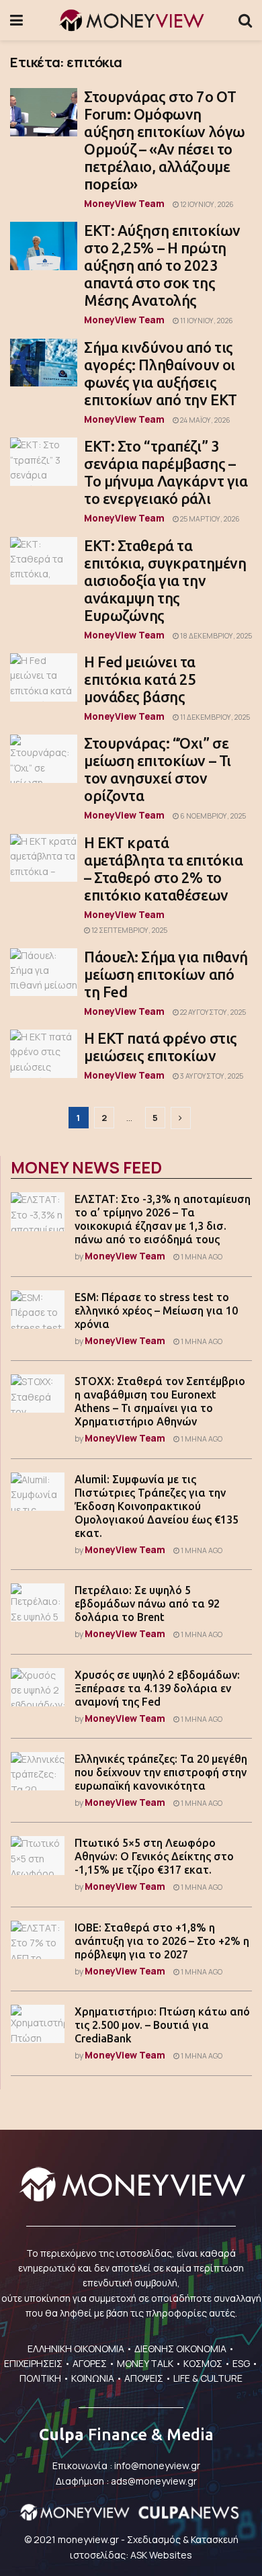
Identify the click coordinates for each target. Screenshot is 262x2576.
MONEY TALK (145, 2363)
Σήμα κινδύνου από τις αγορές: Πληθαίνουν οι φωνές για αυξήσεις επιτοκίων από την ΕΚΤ (161, 373)
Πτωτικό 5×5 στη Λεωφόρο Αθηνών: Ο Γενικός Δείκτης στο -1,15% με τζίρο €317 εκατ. (154, 1856)
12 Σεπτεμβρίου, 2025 (129, 930)
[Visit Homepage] (131, 20)
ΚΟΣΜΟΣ (203, 2363)
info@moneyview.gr (157, 2465)
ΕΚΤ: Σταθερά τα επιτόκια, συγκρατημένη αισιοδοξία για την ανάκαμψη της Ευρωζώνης (165, 580)
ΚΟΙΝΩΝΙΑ (93, 2378)
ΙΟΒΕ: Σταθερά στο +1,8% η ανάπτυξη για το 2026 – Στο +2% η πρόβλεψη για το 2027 (162, 1941)
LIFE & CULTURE (208, 2378)
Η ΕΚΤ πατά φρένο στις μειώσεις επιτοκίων (161, 1047)
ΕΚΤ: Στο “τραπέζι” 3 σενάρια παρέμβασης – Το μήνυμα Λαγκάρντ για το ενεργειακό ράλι (166, 472)
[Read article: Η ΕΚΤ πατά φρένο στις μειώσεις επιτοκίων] (44, 1054)
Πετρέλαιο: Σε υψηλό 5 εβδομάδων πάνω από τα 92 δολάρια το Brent (147, 1604)
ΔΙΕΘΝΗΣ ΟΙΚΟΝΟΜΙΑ (180, 2349)
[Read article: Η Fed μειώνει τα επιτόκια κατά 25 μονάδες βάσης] (44, 677)
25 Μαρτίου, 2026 (209, 519)
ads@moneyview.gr (154, 2481)
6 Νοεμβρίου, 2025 (212, 816)
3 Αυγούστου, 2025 (211, 1076)
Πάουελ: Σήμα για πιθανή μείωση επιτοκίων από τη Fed (166, 974)
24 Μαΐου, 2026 (205, 420)
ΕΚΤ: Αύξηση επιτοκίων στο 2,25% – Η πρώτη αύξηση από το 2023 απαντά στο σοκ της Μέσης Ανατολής (162, 265)
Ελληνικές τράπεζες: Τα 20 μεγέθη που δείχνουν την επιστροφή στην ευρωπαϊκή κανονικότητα (161, 1772)
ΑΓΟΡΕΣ (90, 2363)
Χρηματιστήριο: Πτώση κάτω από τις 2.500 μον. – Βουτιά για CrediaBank (162, 2025)
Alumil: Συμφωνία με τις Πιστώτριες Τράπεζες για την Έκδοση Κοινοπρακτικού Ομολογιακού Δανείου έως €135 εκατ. (157, 1506)
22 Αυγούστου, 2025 (212, 1012)
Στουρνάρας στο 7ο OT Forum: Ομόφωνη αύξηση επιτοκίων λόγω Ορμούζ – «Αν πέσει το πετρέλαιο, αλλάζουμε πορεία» (165, 140)
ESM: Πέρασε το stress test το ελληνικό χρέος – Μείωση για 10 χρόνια (156, 1311)
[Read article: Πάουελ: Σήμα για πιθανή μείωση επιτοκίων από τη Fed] (44, 972)
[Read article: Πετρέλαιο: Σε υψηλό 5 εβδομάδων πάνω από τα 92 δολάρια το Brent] (38, 1603)
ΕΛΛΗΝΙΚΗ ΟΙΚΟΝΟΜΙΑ (76, 2349)
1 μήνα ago (201, 1257)
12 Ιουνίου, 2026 (206, 204)
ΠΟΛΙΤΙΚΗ (40, 2378)
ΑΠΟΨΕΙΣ (144, 2378)
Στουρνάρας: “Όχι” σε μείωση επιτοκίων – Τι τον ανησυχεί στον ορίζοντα (158, 769)
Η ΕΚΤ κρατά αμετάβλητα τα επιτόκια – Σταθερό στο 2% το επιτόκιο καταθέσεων (163, 869)
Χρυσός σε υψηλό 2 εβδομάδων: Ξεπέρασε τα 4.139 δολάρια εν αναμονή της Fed (157, 1688)
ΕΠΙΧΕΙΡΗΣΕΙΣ (33, 2363)
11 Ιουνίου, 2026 (206, 321)
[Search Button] (245, 20)
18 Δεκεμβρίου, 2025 (215, 636)
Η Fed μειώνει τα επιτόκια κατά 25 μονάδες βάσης (140, 679)
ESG (241, 2363)
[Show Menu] (16, 20)
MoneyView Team (124, 203)
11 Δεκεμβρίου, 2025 (214, 717)
